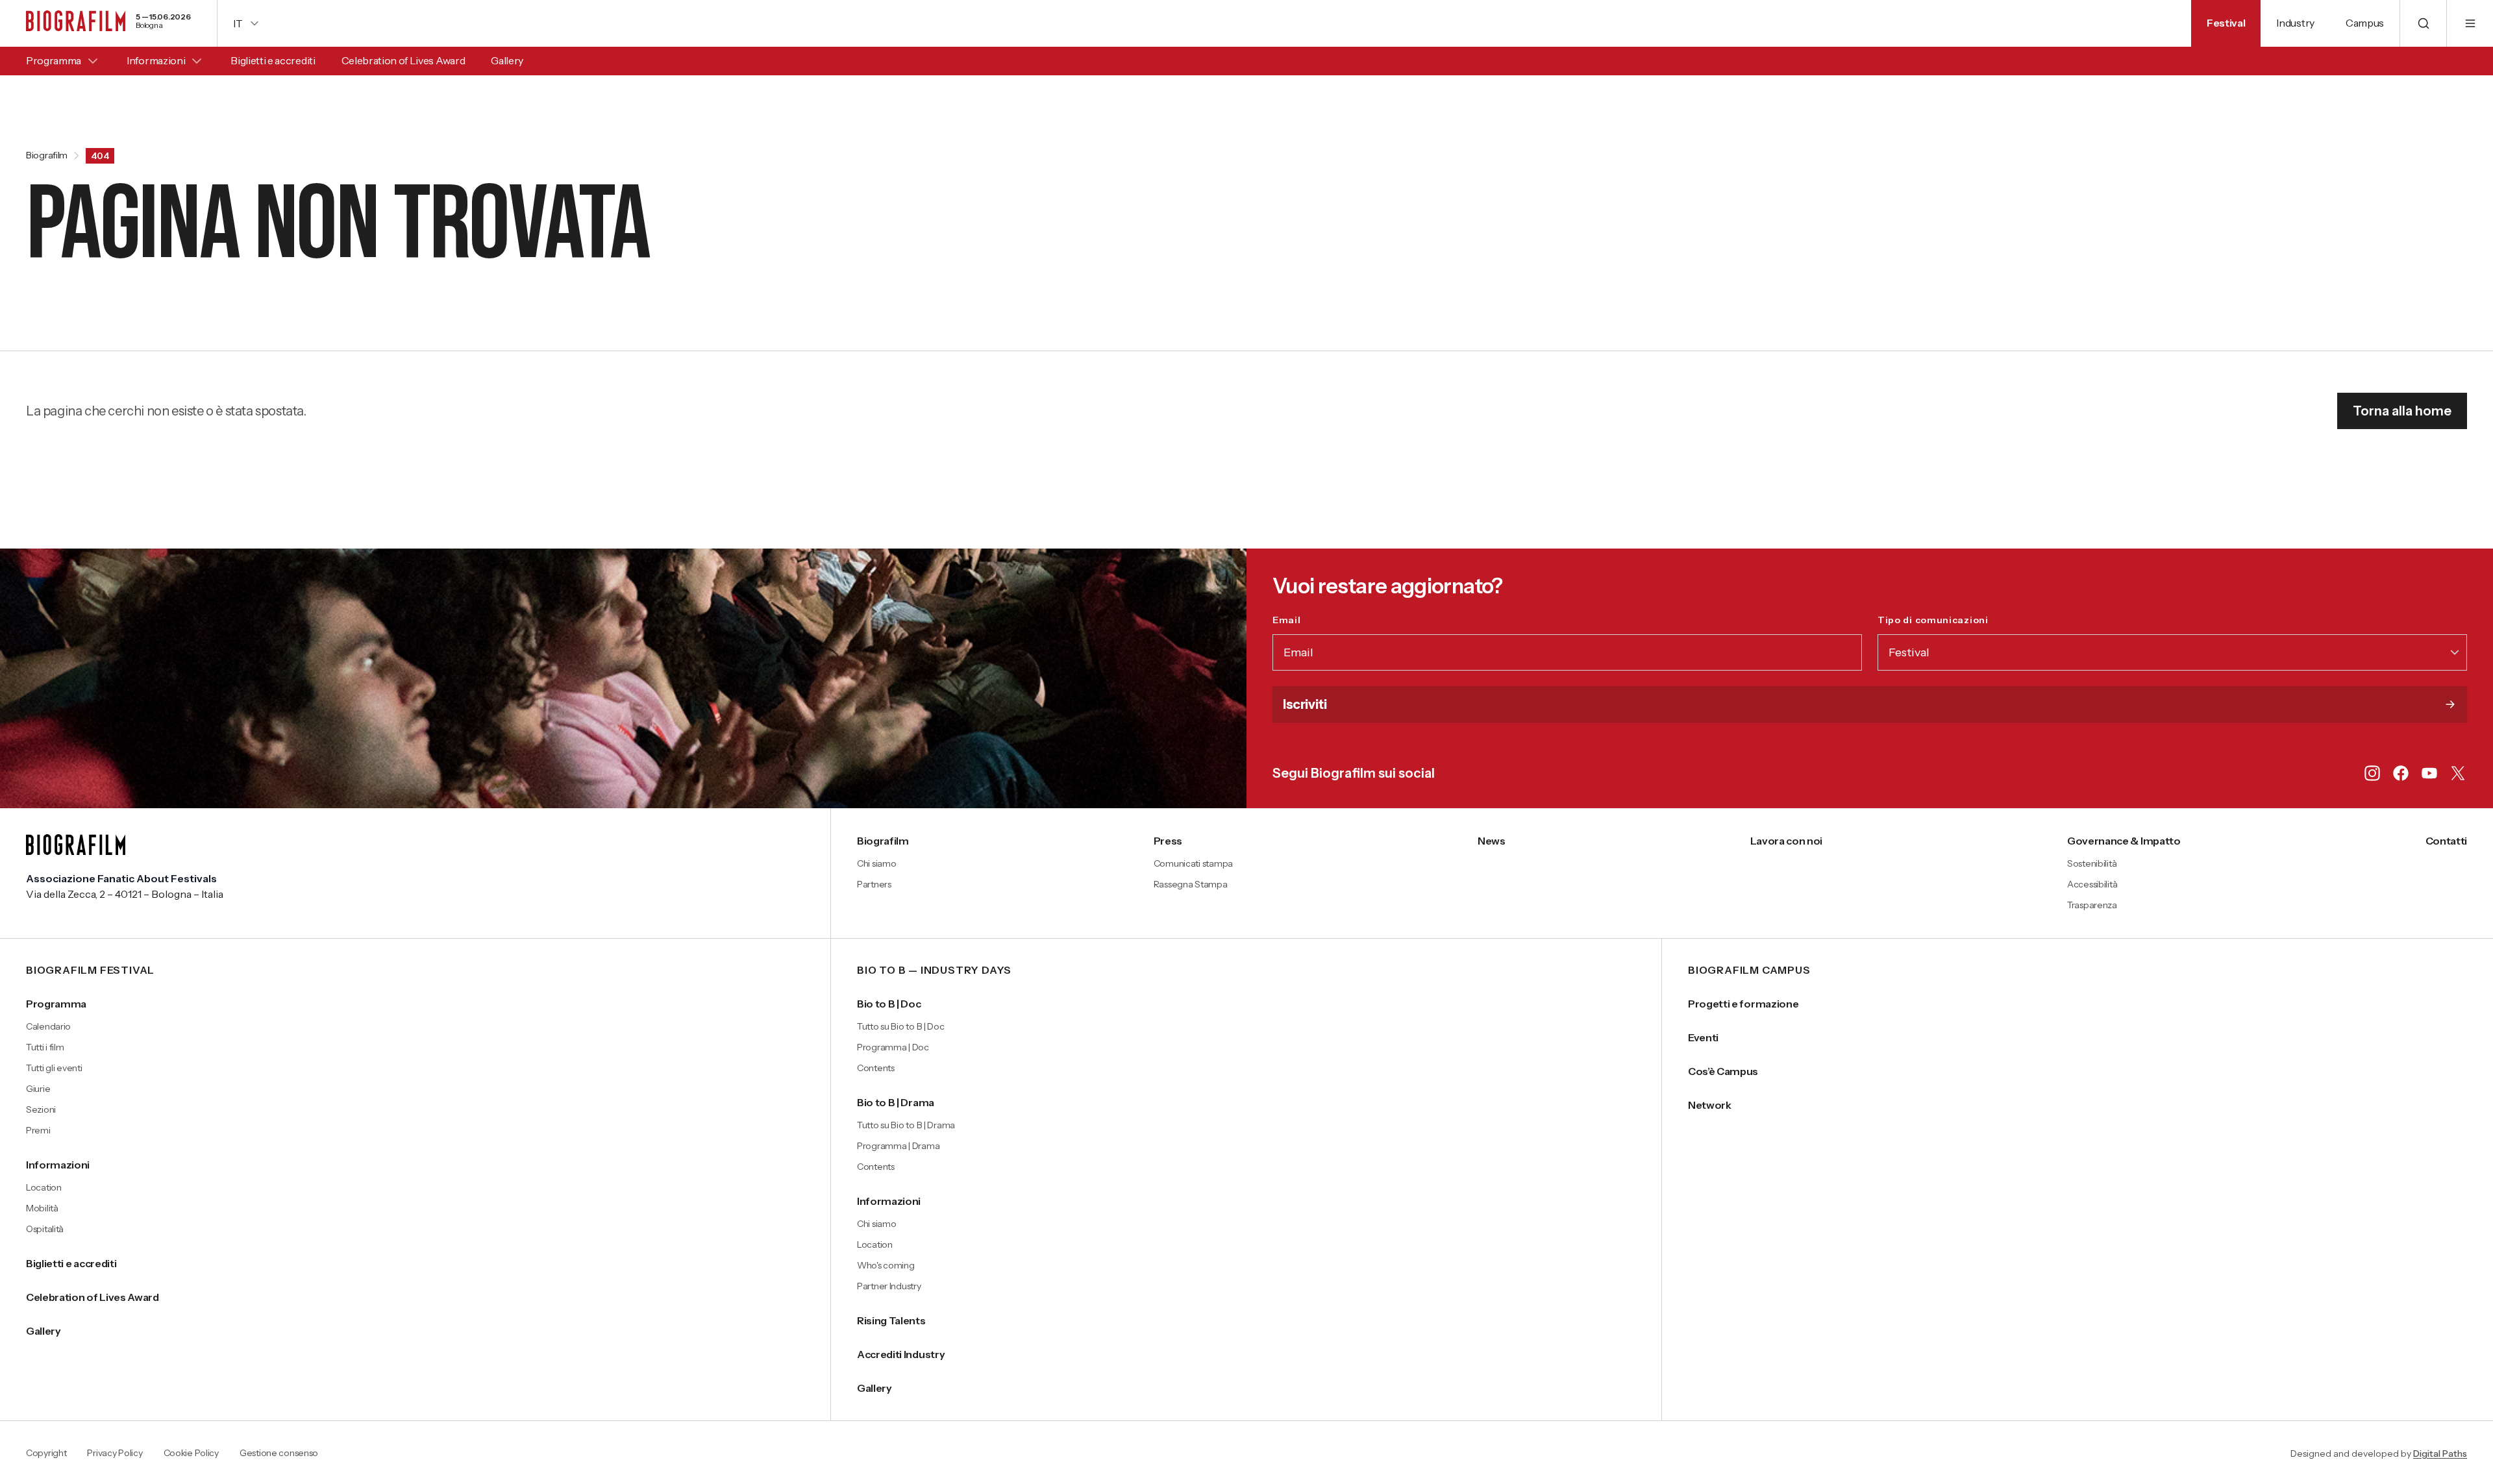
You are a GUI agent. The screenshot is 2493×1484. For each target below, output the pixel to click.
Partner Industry (889, 1286)
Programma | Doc (893, 1047)
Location (44, 1187)
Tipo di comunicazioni (1961, 620)
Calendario (48, 1026)
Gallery (507, 60)
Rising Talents (891, 1320)
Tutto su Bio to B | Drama (906, 1125)
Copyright (46, 1453)
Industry (2295, 23)
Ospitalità (45, 1229)
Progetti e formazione (1743, 1004)
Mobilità (42, 1208)
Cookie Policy (191, 1453)
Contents (876, 1068)
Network (1710, 1105)
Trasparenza (2092, 905)
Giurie (38, 1089)
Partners (874, 884)
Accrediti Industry (901, 1354)
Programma (54, 60)
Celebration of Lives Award (403, 60)
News (1492, 841)
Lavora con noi (1787, 841)
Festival (2226, 23)
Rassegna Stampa (1191, 884)
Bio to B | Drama (896, 1102)
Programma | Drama (898, 1146)
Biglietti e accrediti (273, 60)
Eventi (1703, 1037)
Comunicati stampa (1193, 863)
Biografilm (47, 156)
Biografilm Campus (1749, 971)
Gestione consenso (279, 1453)
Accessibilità (2092, 884)
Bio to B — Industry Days (934, 971)
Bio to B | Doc (889, 1004)
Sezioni (41, 1109)
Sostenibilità (2092, 863)
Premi (38, 1130)
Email (1315, 620)
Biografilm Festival (90, 971)
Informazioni (156, 60)
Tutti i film (45, 1047)
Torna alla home (2402, 411)
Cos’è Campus (1723, 1071)
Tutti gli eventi (54, 1068)
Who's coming (886, 1265)
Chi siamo (876, 863)
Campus (2365, 23)
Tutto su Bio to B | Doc (901, 1026)
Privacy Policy (115, 1453)
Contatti (2446, 841)
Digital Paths (2440, 1453)
